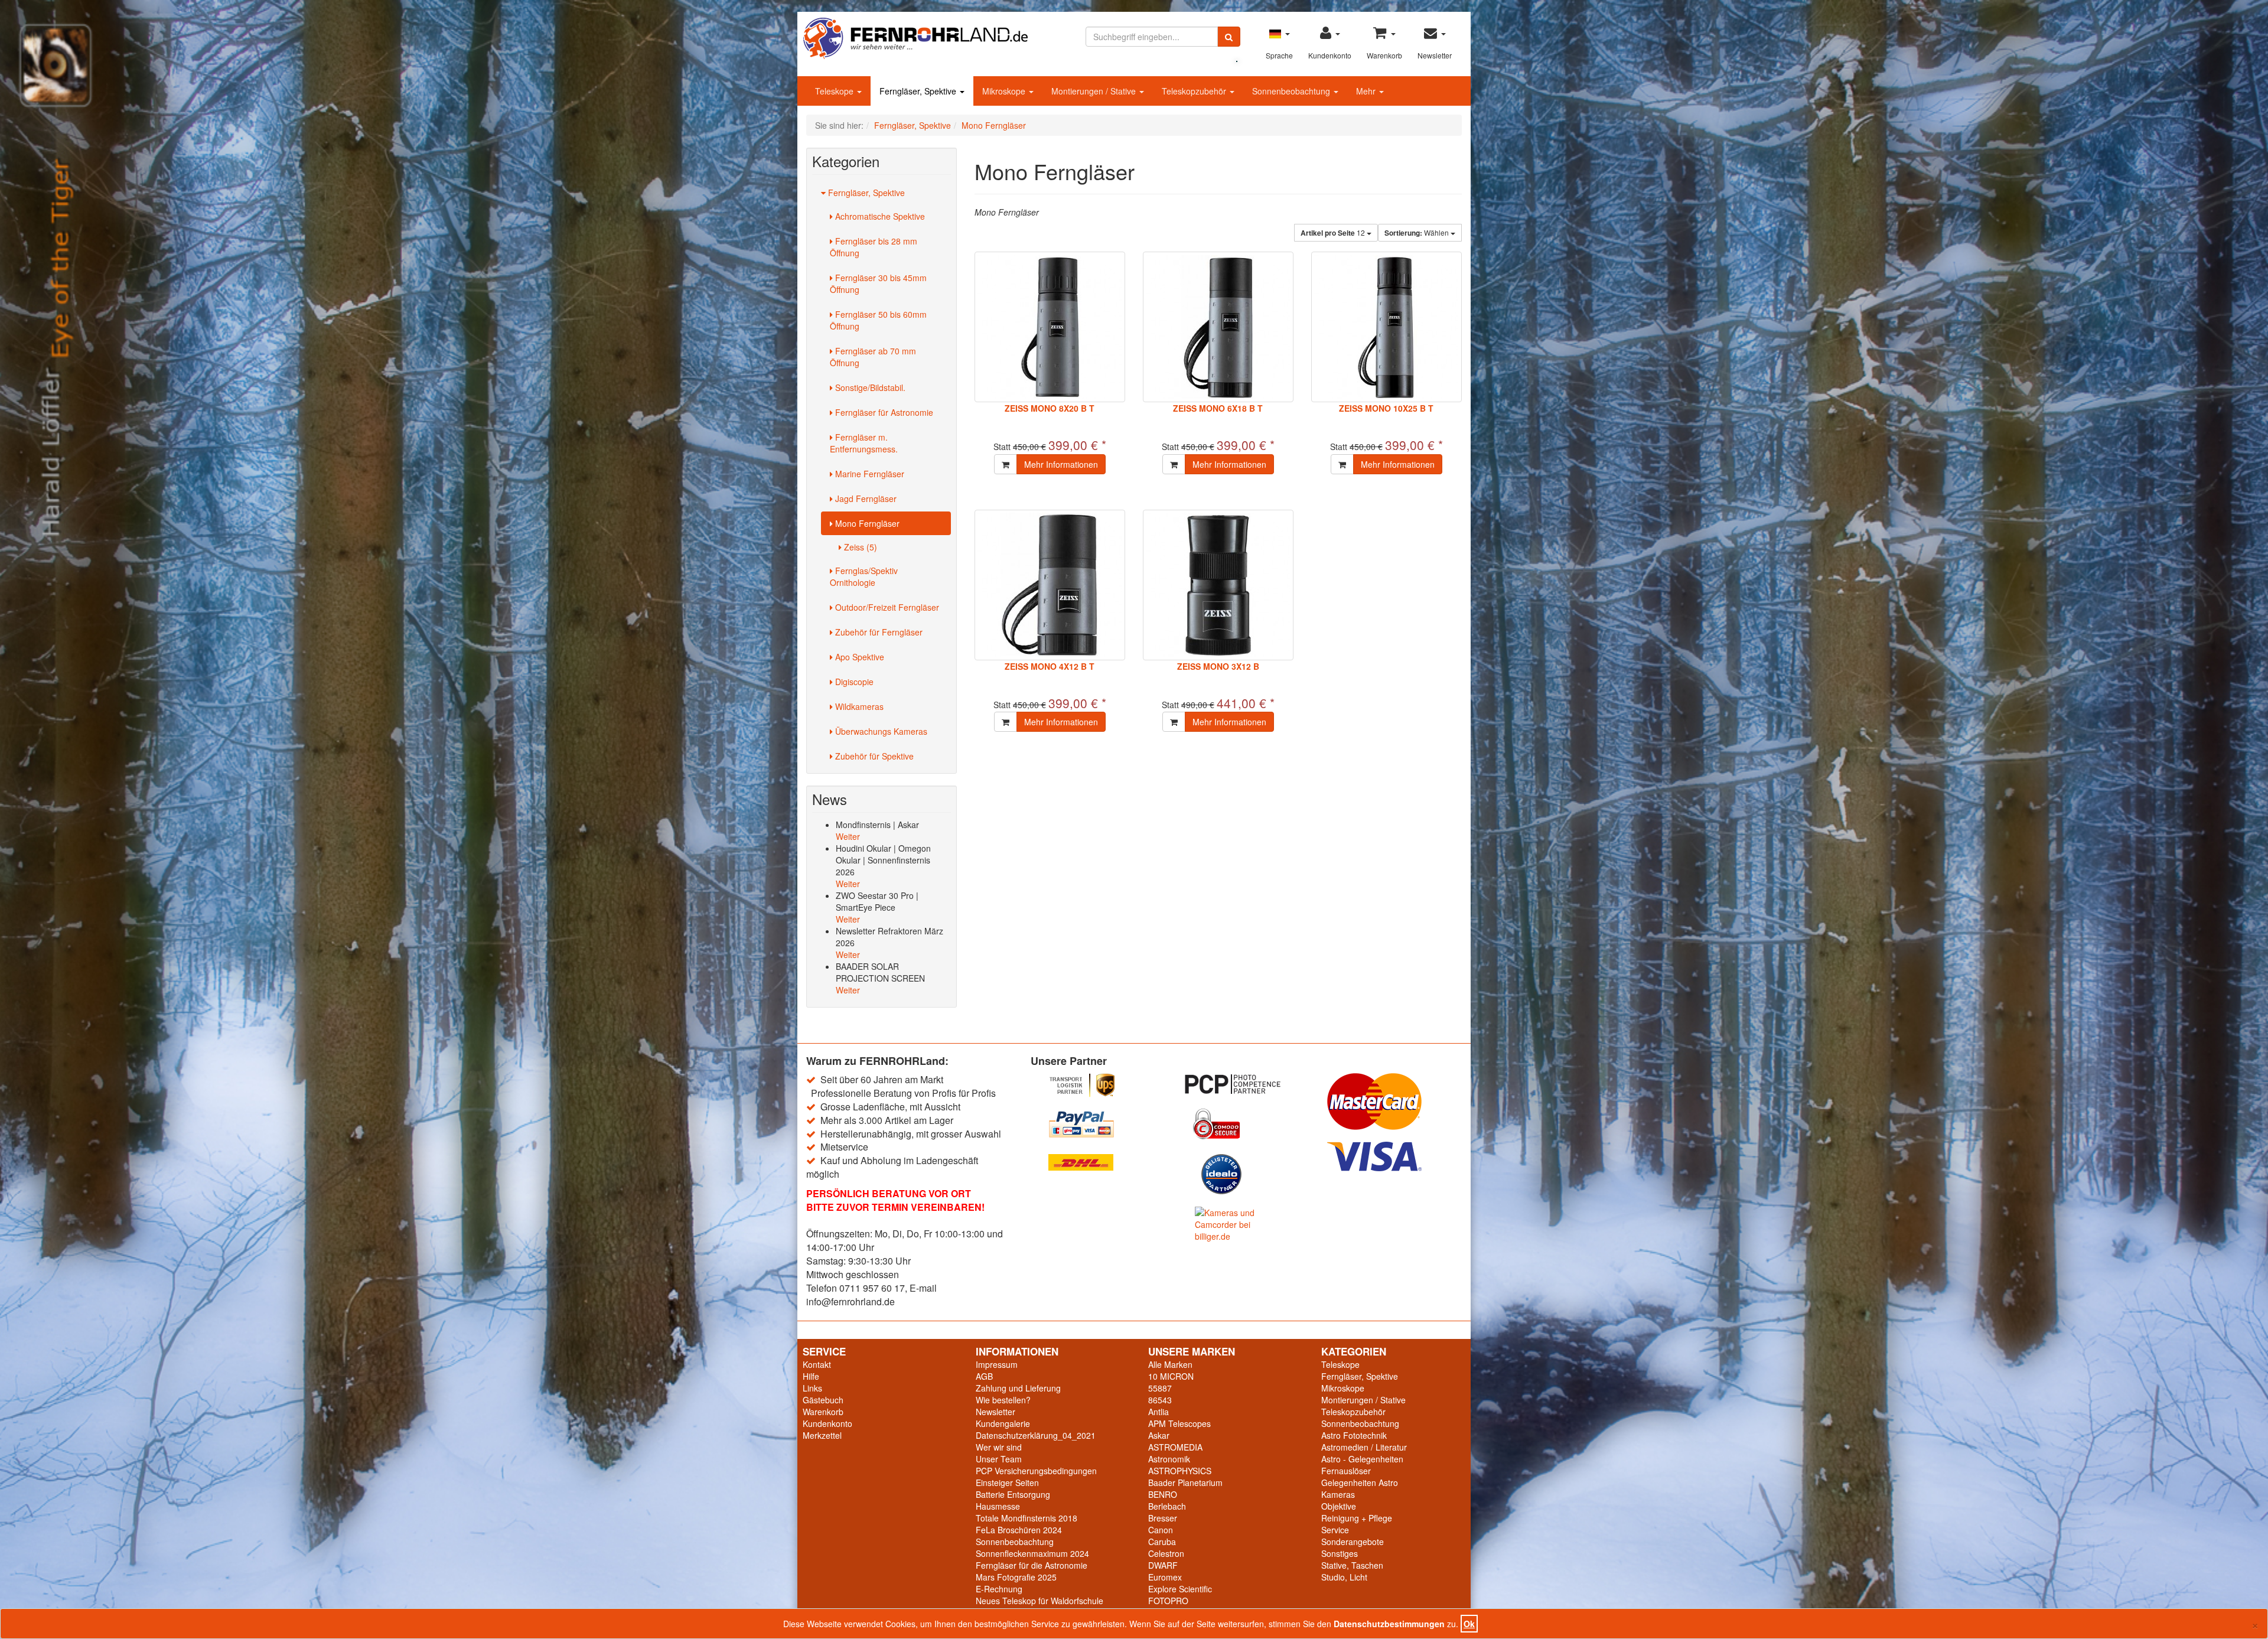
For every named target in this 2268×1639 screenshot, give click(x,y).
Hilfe (811, 1376)
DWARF (1163, 1565)
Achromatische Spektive (879, 216)
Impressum (997, 1364)
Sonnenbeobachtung (1292, 91)
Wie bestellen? (1003, 1400)
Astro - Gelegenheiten (1362, 1459)
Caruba (1162, 1542)
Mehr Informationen (1061, 464)
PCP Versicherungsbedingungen (1036, 1471)
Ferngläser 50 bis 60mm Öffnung (878, 320)
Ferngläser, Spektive (919, 91)
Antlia (1159, 1412)
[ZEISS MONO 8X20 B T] (1050, 327)
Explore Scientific (1180, 1589)
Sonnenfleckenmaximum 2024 (1032, 1553)
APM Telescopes (1179, 1423)
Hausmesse (998, 1506)
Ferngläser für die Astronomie (1032, 1565)
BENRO (1163, 1494)
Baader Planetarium (1185, 1482)
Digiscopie (853, 682)
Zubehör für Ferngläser (878, 632)
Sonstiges (1340, 1553)
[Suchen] (1229, 37)
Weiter (848, 836)
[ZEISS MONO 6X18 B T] (1218, 327)
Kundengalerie (1003, 1423)
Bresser (1163, 1518)
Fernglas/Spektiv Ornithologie (864, 576)
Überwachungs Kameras (880, 731)
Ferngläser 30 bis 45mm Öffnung (878, 284)
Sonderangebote (1353, 1542)
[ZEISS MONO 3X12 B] (1218, 585)
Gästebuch (823, 1400)
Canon (1161, 1530)
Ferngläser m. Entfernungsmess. (864, 443)
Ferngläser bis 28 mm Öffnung (874, 247)
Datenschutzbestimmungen (1389, 1624)
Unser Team (999, 1459)
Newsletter (995, 1412)
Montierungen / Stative (1095, 91)
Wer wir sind (999, 1447)
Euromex (1165, 1577)
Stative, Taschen (1352, 1565)
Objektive (1339, 1506)
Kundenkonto (827, 1423)
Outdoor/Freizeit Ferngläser (886, 607)
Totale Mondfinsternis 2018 (1027, 1518)
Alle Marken (1170, 1364)
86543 (1160, 1400)
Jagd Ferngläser (865, 498)
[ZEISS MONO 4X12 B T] (1050, 585)
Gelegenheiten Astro (1360, 1482)
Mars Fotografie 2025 (1016, 1577)
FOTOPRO (1168, 1601)
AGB (984, 1376)
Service (1335, 1530)
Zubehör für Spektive (873, 756)
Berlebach (1167, 1506)
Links (812, 1388)
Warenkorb (823, 1412)
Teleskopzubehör (1195, 91)
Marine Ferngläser (869, 474)
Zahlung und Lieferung (1018, 1388)
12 (1334, 233)
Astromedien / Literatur (1364, 1447)
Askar (1159, 1435)
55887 (1160, 1388)
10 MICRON (1171, 1376)
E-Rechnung (999, 1589)
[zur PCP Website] (1246, 1084)
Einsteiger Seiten (1007, 1482)
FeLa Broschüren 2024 (1019, 1530)
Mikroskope (1005, 91)
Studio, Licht (1344, 1577)
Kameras (1338, 1494)
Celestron (1166, 1553)
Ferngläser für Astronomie (883, 412)
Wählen (1417, 233)
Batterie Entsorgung (1013, 1494)
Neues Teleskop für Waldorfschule (1039, 1601)
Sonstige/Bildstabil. (869, 387)
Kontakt (817, 1364)
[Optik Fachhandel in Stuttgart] (915, 37)
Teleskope (835, 91)
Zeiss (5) (859, 547)
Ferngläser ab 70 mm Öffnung (873, 357)
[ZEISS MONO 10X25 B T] (1386, 327)
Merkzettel (822, 1435)
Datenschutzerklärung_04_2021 (1036, 1435)
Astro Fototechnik (1354, 1435)
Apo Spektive (858, 657)
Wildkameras (858, 706)
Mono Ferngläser (866, 523)
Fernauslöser (1346, 1471)
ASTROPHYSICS (1180, 1471)
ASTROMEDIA (1175, 1447)
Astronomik (1169, 1459)
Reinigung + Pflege (1357, 1518)
